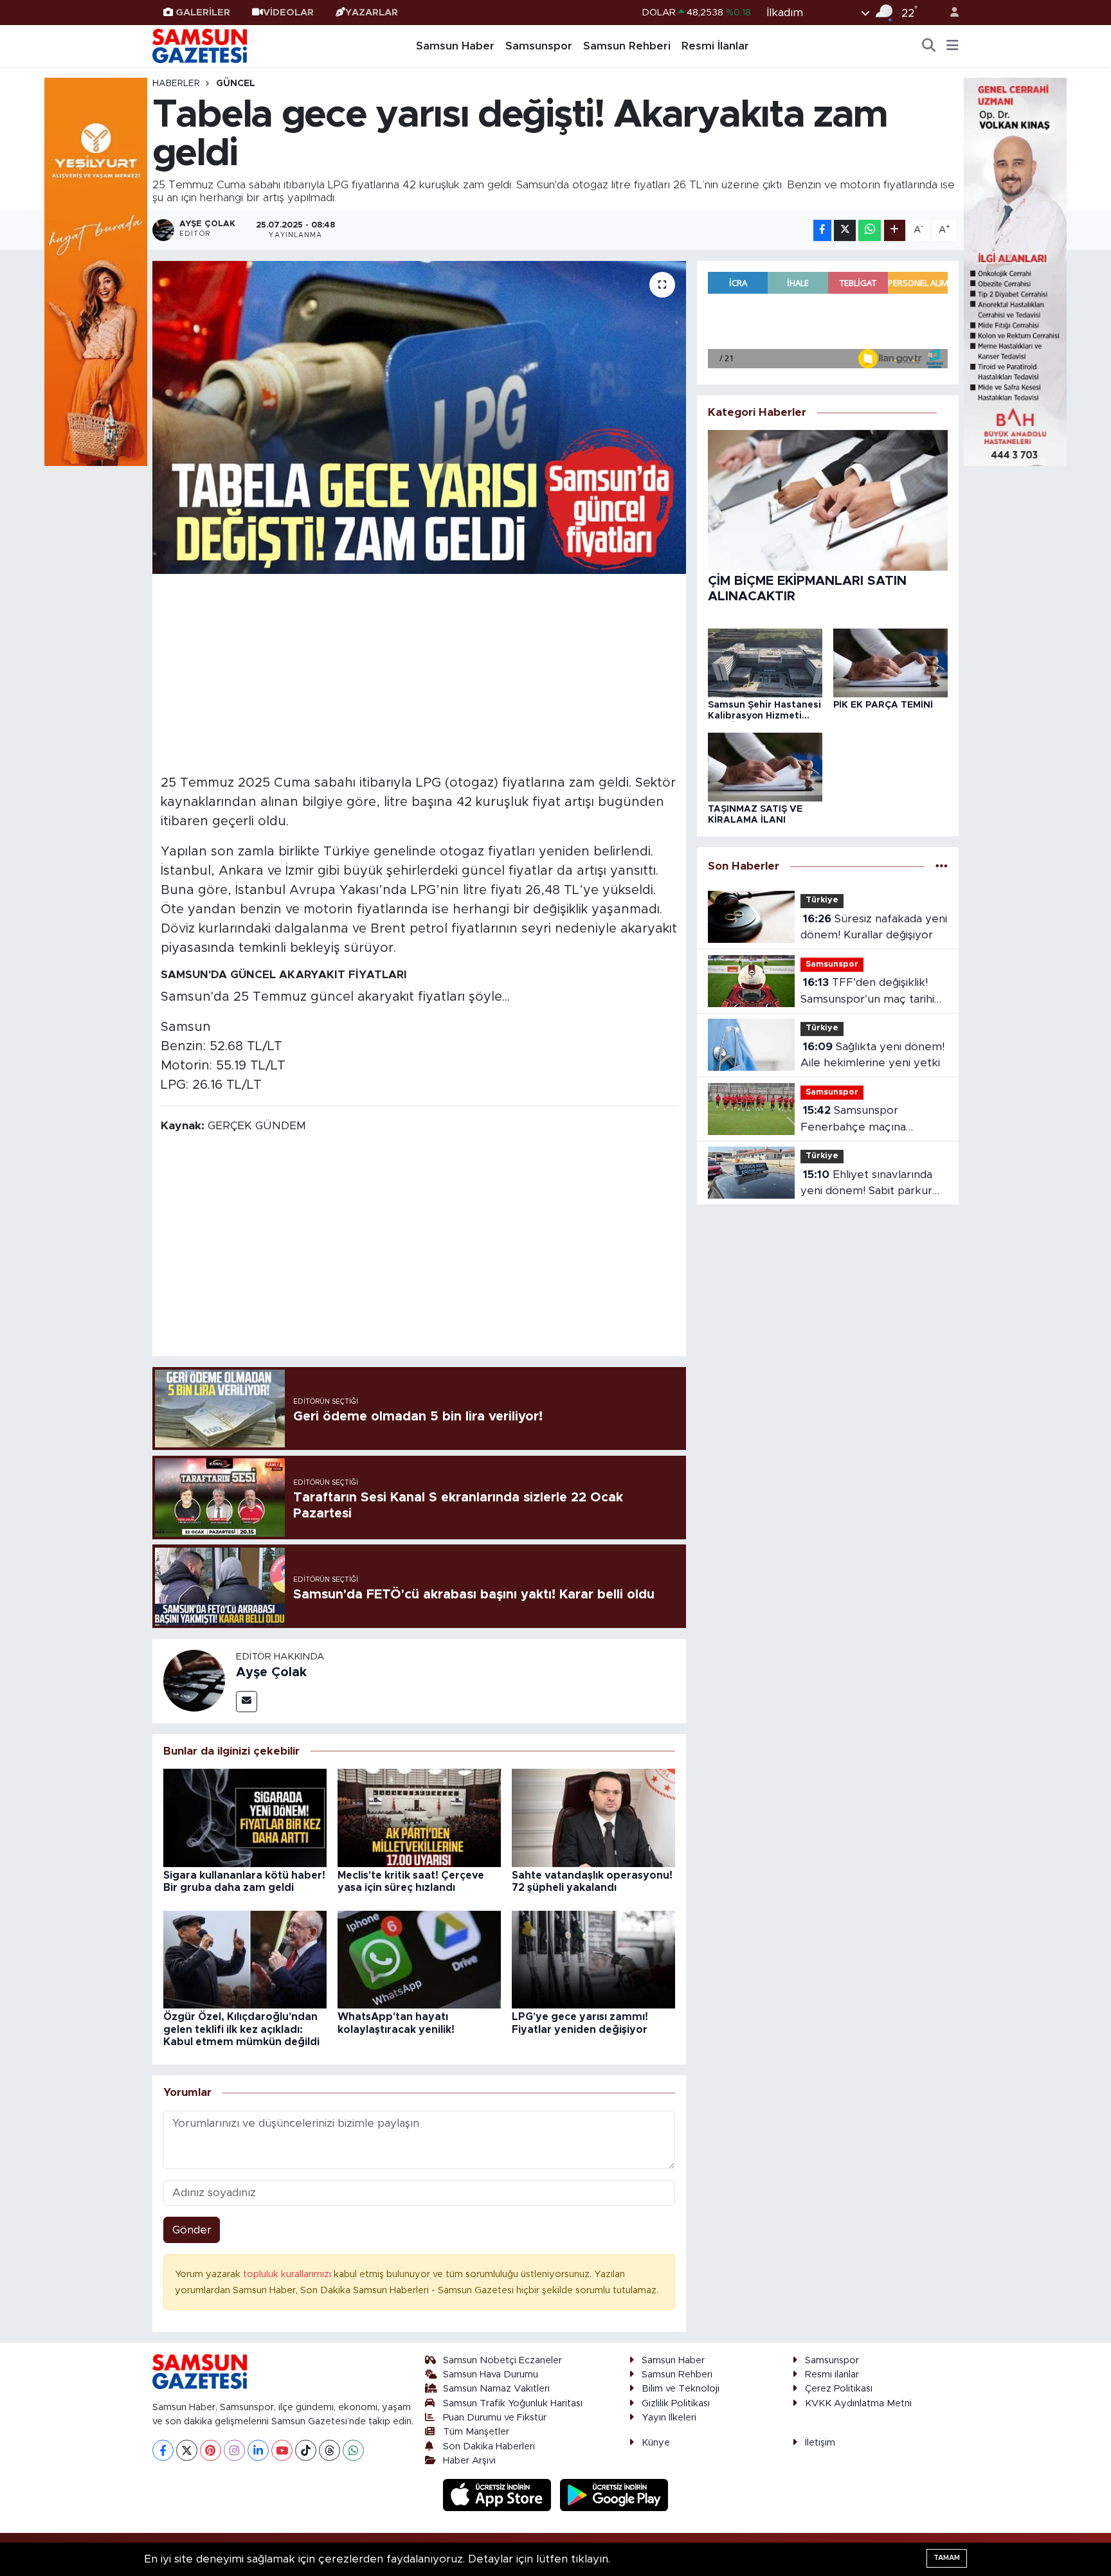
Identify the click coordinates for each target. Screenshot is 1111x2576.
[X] (187, 2450)
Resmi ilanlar (832, 2375)
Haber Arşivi (469, 2461)
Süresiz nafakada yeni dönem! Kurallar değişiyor (874, 927)
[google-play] (614, 2495)
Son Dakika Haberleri (489, 2446)
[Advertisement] (420, 672)
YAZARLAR (372, 13)
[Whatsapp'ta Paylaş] (870, 230)
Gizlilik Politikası (676, 2403)
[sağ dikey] (1015, 271)
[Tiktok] (306, 2450)
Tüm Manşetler (476, 2432)
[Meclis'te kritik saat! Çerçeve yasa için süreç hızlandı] (419, 1817)
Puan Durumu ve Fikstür (495, 2418)
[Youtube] (282, 2450)
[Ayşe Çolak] (194, 1680)
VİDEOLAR (288, 13)
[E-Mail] (247, 1702)
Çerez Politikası (839, 2389)
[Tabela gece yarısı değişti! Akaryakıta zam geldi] (420, 417)
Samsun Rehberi (627, 46)
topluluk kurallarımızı (288, 2274)
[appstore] (499, 2495)
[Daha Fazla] (895, 230)
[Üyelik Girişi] (949, 13)
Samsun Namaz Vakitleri (496, 2389)
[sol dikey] (96, 271)
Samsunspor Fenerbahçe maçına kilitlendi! (853, 1120)
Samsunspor (539, 46)
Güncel (236, 84)
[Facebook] (163, 2450)
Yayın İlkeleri (669, 2418)
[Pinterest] (211, 2450)
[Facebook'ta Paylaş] (822, 230)
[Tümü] (942, 866)
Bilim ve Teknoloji (681, 2389)
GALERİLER (203, 13)
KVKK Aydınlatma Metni (858, 2403)
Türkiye (822, 900)
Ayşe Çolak (271, 1672)
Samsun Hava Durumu (491, 2375)
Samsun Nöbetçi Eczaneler (502, 2360)
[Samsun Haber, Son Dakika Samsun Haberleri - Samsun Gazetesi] (201, 46)
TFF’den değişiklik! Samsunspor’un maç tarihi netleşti (867, 992)
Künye (656, 2443)
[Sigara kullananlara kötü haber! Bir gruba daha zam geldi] (245, 1817)
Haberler (176, 84)
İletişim (820, 2443)
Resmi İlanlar (715, 46)
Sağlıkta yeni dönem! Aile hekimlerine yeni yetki (872, 1055)
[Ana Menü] (953, 46)
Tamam (947, 2558)
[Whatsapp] (353, 2450)
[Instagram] (234, 2450)
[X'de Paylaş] (845, 230)
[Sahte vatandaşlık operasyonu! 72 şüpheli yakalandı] (593, 1817)
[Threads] (330, 2450)
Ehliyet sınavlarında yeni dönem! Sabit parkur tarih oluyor (866, 1184)
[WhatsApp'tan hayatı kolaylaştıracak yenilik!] (419, 1959)
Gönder (192, 2230)
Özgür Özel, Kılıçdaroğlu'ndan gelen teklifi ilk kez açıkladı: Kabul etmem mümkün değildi (241, 2029)
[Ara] (929, 46)
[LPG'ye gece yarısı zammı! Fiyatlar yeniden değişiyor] (593, 1959)
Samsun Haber (455, 46)
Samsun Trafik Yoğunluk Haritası (513, 2403)
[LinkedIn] (258, 2450)
